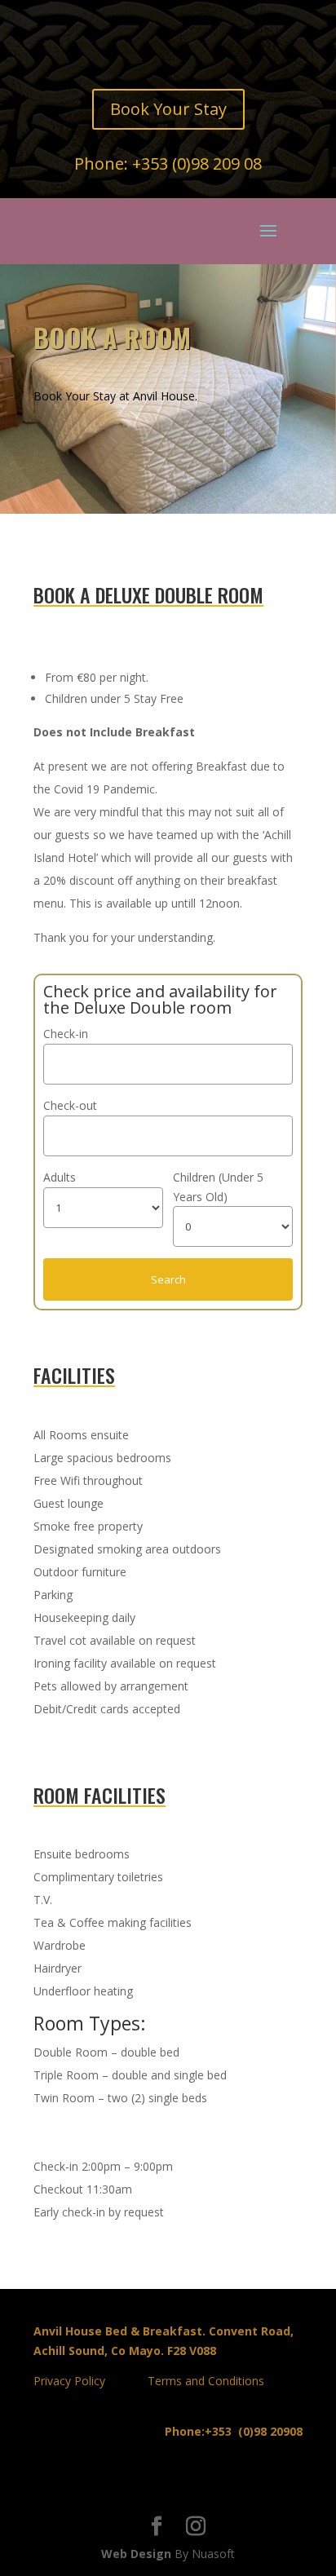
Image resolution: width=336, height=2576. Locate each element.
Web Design (136, 2554)
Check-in (66, 1034)
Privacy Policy (69, 2381)
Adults (60, 1177)
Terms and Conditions (206, 2381)
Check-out (70, 1105)
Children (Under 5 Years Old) (218, 1187)
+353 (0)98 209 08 (197, 163)
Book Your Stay (168, 109)
